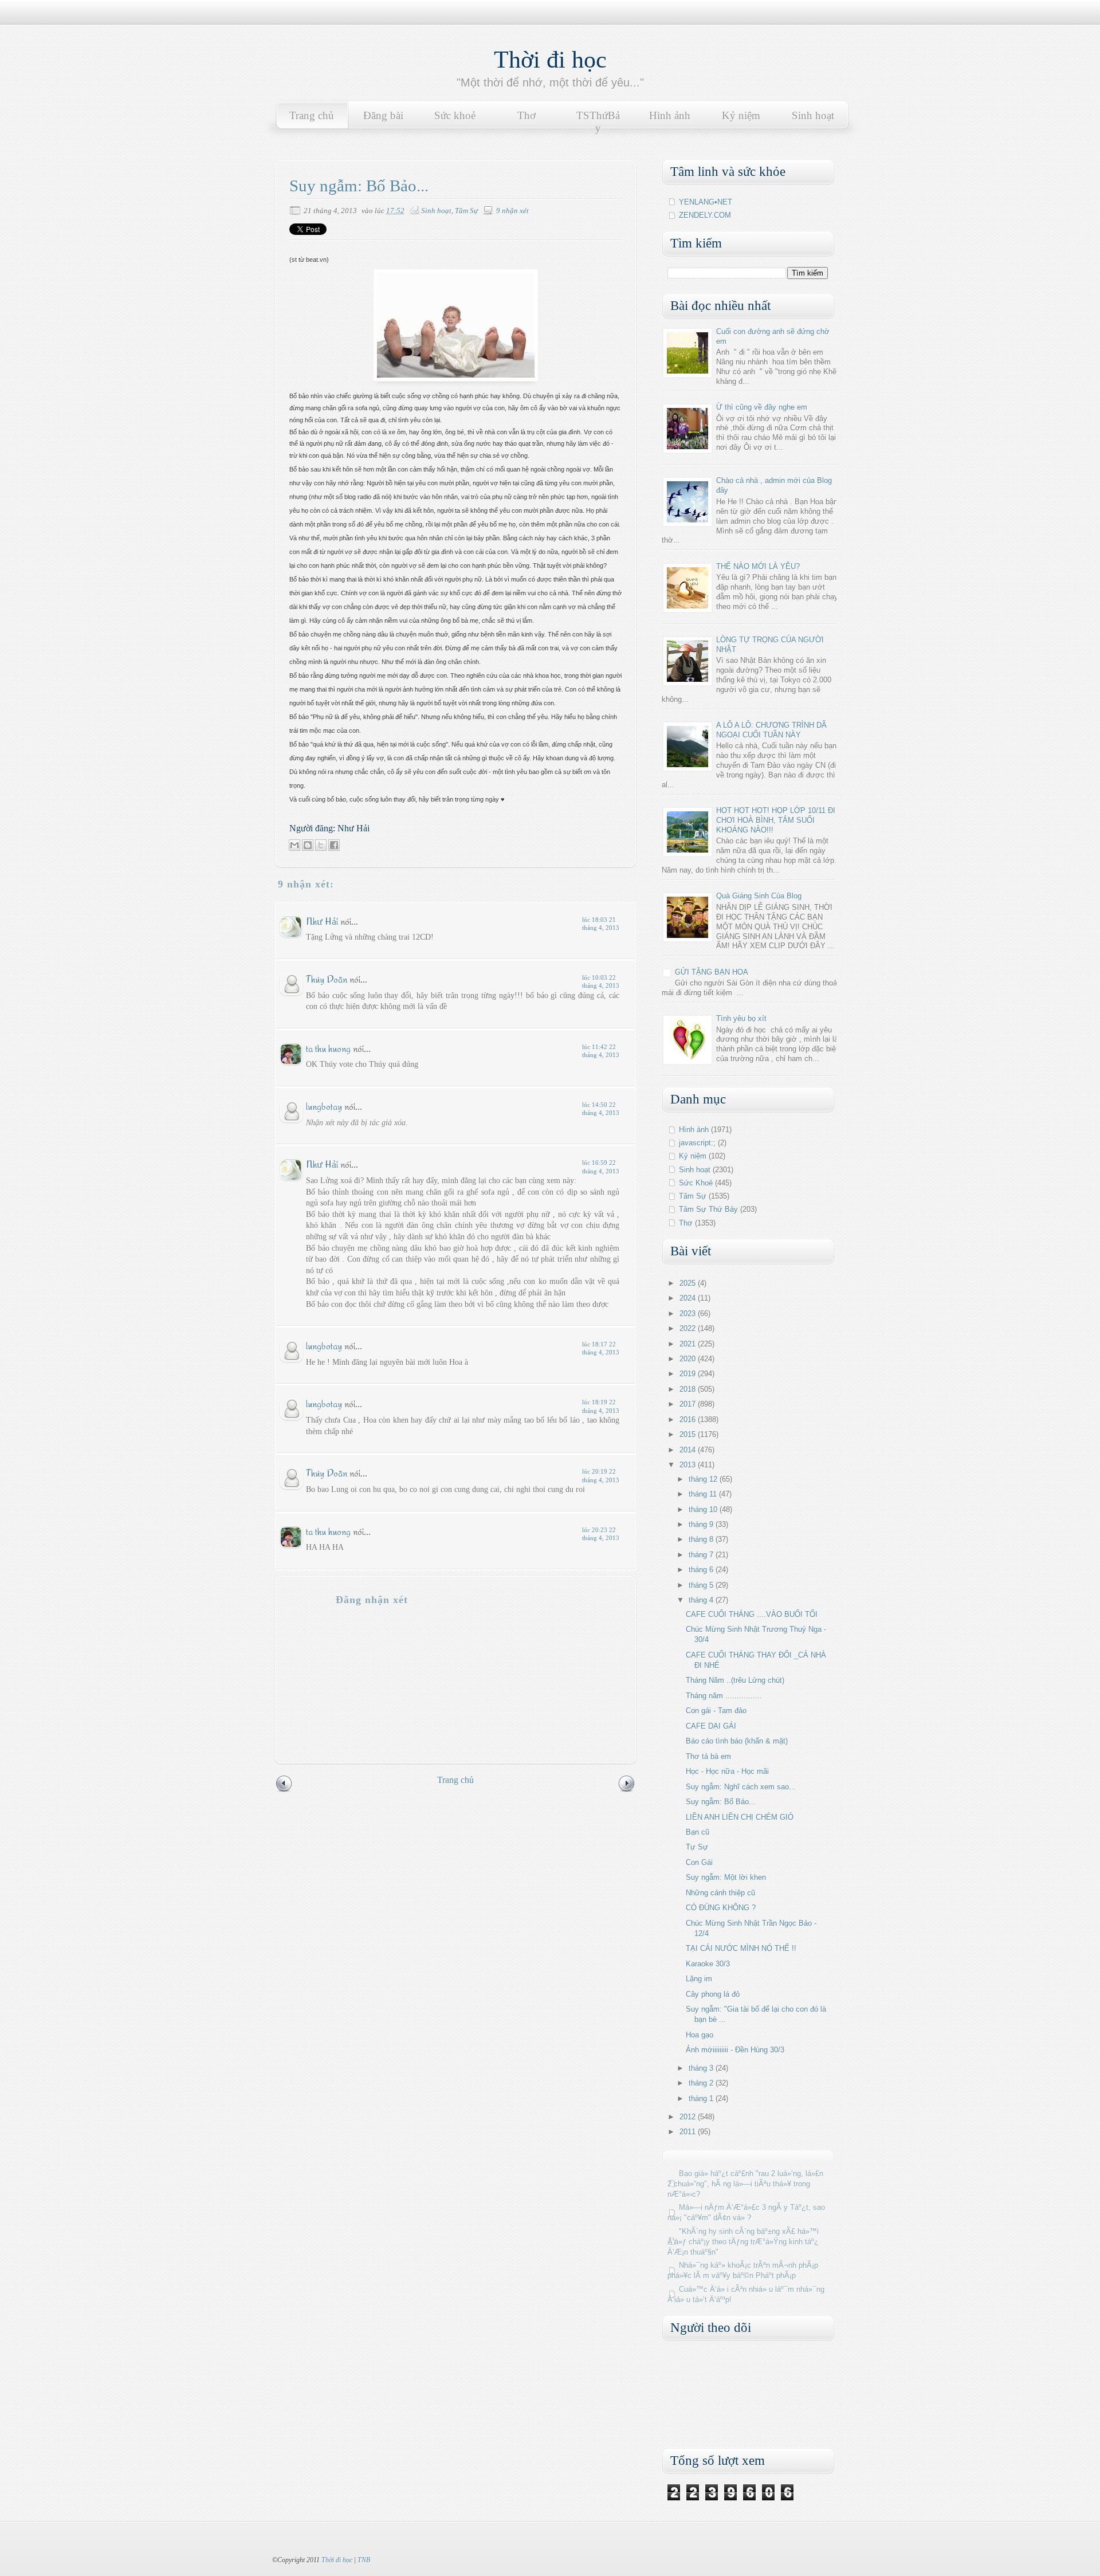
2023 (689, 1313)
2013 (689, 1465)
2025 (689, 1283)
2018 (689, 1389)
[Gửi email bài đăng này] (294, 845)
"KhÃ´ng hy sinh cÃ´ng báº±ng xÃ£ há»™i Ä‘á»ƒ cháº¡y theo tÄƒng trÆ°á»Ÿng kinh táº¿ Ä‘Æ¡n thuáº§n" (743, 2242)
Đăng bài (383, 115)
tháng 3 (702, 2068)
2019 (689, 1374)
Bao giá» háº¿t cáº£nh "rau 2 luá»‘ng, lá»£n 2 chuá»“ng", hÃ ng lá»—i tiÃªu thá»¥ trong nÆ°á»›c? (745, 2184)
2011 (689, 2132)
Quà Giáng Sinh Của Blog (759, 896)
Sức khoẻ (455, 115)
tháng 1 (702, 2098)
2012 (689, 2117)
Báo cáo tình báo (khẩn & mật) (737, 1741)
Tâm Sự (466, 211)
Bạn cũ (698, 1832)
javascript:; (697, 1143)
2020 (689, 1359)
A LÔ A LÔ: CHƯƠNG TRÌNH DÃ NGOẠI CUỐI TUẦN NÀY (771, 730)
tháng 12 (704, 1479)
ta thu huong (328, 1048)
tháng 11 (704, 1494)
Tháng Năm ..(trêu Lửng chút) (735, 1680)
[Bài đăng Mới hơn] (284, 1790)
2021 (689, 1344)
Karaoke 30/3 (708, 1964)
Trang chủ (312, 115)
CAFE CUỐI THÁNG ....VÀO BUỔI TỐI (752, 1614)
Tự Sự (697, 1847)
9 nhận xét (512, 211)
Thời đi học (550, 60)
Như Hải (323, 921)
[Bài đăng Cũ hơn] (627, 1790)
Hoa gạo (700, 2035)
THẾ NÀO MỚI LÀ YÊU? (758, 566)
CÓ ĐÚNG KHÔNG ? (721, 1908)
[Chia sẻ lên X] (321, 845)
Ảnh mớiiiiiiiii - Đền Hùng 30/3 (735, 2050)
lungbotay (324, 1106)
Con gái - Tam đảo (716, 1711)
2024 (689, 1298)
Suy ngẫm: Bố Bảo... (721, 1802)
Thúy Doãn (327, 979)
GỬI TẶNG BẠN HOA (712, 972)
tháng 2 (702, 2083)
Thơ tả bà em (708, 1756)
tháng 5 (702, 1585)
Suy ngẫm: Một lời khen (726, 1877)
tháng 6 (702, 1570)
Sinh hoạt (813, 115)
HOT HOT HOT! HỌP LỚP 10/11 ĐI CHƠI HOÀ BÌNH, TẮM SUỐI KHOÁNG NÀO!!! (776, 820)
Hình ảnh (670, 115)
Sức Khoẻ (696, 1183)
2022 (689, 1328)
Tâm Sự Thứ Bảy (708, 1209)
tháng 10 (704, 1509)
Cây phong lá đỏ (713, 1994)
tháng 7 (702, 1555)
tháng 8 (702, 1539)
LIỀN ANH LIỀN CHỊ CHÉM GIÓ (740, 1817)
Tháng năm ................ (724, 1696)
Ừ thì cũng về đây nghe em (762, 407)
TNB (364, 2560)
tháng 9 (702, 1524)
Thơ (527, 115)
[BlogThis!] (308, 845)
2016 (689, 1419)
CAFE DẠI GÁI (711, 1726)
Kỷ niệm (741, 115)
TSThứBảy (598, 122)
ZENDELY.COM (705, 215)
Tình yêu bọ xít (741, 1018)
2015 (689, 1434)
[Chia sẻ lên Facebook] (334, 845)
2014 (689, 1450)
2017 (689, 1404)
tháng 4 (702, 1600)
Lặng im (699, 1979)
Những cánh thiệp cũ (720, 1893)
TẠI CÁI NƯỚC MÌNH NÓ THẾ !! (741, 1948)
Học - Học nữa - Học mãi (727, 1771)
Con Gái (699, 1862)
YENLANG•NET (706, 202)
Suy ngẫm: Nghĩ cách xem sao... (741, 1787)
